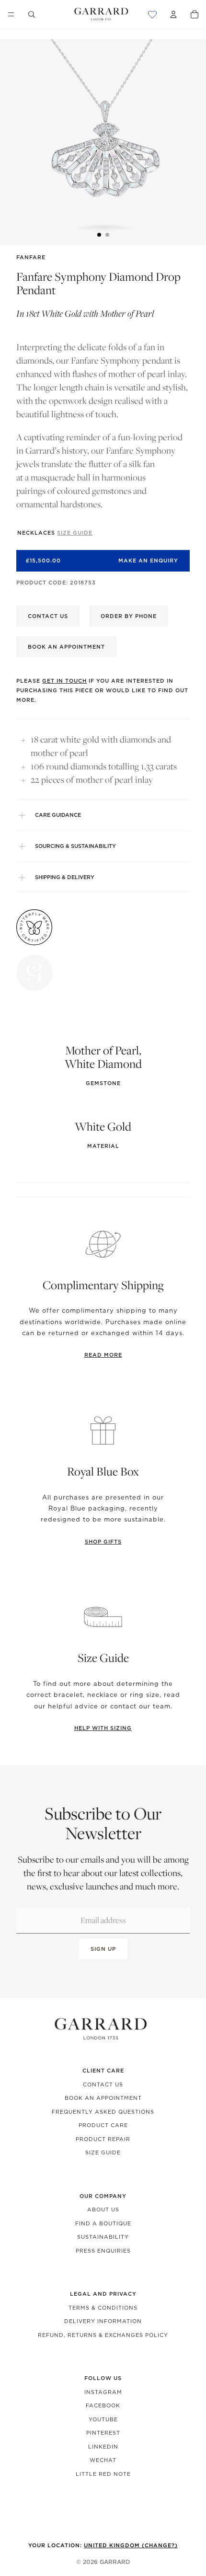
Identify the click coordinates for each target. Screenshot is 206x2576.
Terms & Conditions (103, 2308)
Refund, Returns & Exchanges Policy (103, 2335)
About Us (103, 2210)
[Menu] (11, 14)
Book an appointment (66, 647)
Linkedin (103, 2447)
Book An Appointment (103, 2098)
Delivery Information (103, 2321)
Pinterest (103, 2433)
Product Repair (103, 2139)
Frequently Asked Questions (103, 2112)
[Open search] (32, 14)
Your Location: (103, 2545)
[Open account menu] (173, 14)
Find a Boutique (103, 2223)
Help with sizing (103, 1728)
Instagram (103, 2392)
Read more (103, 1355)
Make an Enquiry (148, 561)
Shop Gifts (103, 1542)
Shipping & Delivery (65, 877)
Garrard (115, 2562)
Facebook (103, 2405)
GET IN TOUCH (64, 681)
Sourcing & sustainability (75, 846)
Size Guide (103, 2152)
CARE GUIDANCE (58, 815)
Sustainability (103, 2237)
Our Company (103, 2196)
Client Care (103, 2071)
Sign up (103, 1949)
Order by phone (129, 616)
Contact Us (103, 2084)
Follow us (103, 2378)
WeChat (103, 2460)
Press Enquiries (103, 2251)
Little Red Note (103, 2474)
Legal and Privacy (103, 2294)
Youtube (103, 2419)
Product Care (103, 2125)
